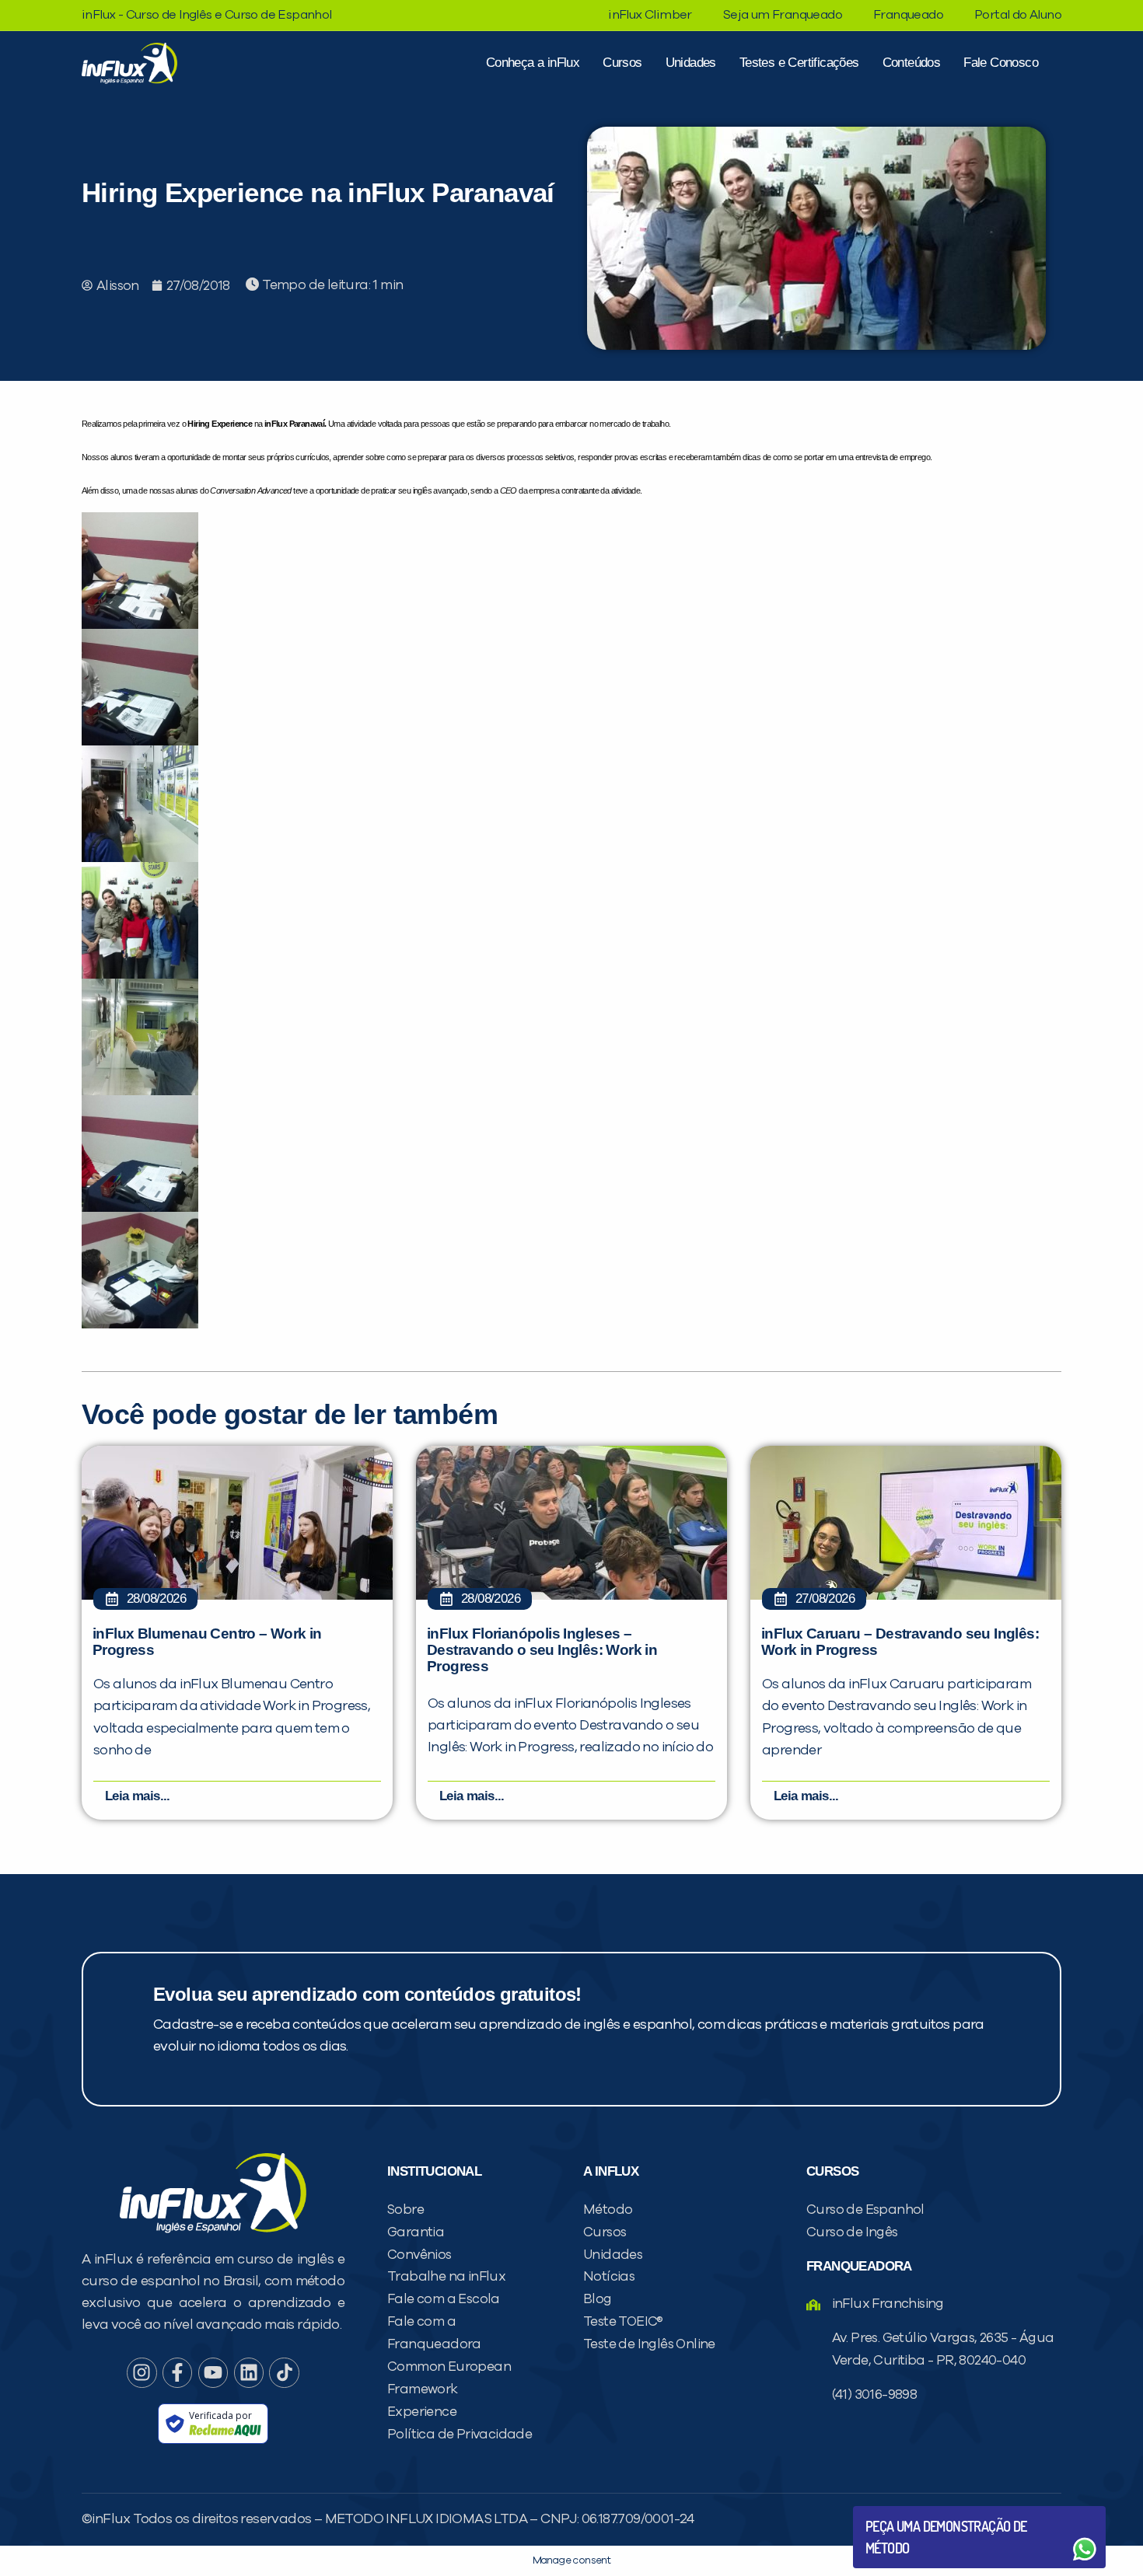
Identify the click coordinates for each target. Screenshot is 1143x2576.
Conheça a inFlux (533, 63)
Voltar (902, 2512)
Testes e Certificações (799, 63)
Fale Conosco (1001, 63)
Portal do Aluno (1018, 15)
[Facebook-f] (177, 2372)
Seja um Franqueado (783, 15)
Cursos (622, 63)
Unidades (691, 63)
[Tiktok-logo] (284, 2372)
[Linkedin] (249, 2372)
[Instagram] (142, 2372)
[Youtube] (213, 2372)
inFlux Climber (650, 15)
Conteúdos (912, 63)
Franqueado (908, 15)
